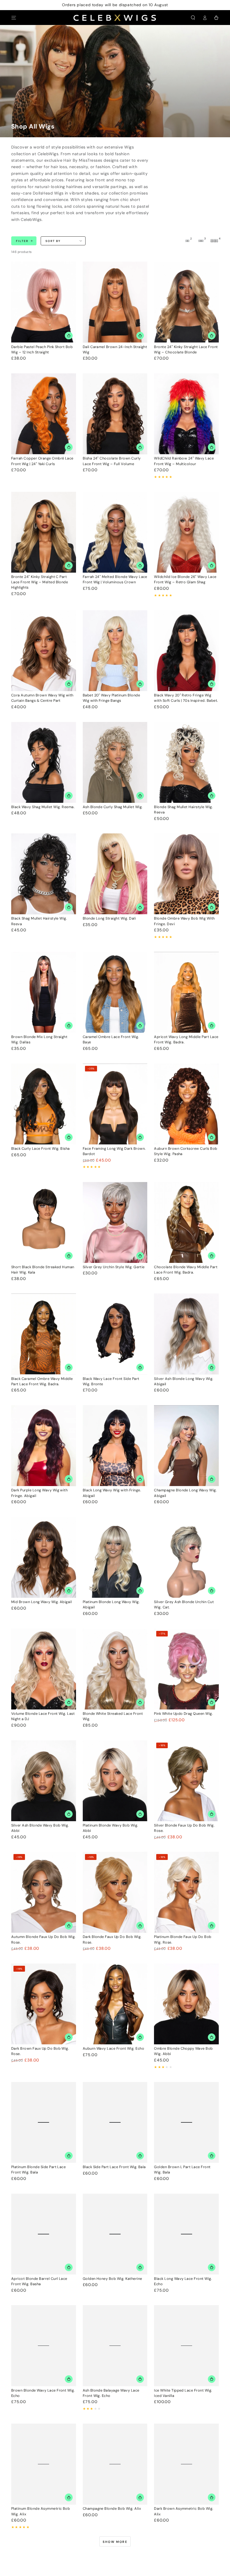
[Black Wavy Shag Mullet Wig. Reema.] (44, 762)
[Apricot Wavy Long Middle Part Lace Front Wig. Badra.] (186, 992)
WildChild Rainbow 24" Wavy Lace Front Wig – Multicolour (184, 461)
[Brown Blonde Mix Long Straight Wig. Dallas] (44, 992)
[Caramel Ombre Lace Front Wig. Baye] (115, 992)
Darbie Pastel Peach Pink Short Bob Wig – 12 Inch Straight (42, 349)
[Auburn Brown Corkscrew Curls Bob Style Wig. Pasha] (186, 1104)
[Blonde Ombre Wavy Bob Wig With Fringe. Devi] (186, 874)
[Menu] (14, 18)
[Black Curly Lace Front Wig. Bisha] (44, 1104)
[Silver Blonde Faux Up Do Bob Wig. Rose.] (186, 1781)
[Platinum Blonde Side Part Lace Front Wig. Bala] (44, 2122)
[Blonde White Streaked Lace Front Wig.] (115, 1669)
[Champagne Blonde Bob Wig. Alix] (115, 2464)
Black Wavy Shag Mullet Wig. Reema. (43, 807)
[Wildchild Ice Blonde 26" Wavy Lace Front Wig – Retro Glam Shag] (186, 532)
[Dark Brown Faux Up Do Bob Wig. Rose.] (44, 2004)
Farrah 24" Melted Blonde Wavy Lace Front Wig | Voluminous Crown (115, 579)
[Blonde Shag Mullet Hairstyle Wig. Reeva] (186, 762)
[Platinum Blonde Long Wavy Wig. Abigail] (115, 1557)
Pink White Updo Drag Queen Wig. (183, 1714)
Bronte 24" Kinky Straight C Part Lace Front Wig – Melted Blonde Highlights (40, 582)
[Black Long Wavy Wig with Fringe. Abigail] (115, 1446)
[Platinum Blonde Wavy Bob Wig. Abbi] (115, 1781)
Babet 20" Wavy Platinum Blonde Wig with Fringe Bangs (111, 698)
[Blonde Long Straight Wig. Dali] (115, 874)
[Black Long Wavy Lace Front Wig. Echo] (186, 2234)
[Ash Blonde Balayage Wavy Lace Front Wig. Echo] (115, 2346)
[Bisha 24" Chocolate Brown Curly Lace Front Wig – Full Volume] (115, 414)
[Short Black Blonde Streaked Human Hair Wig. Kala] (44, 1222)
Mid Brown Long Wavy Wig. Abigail (42, 1602)
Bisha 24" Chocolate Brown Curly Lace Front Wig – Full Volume (112, 461)
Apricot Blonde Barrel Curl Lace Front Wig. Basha (39, 2281)
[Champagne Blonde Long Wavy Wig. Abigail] (186, 1446)
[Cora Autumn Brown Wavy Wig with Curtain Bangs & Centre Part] (44, 651)
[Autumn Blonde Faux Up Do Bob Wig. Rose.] (44, 1892)
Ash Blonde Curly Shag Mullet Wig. (113, 807)
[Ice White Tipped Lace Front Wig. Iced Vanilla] (186, 2346)
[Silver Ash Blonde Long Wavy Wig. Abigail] (186, 1334)
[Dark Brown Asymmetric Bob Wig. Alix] (186, 2464)
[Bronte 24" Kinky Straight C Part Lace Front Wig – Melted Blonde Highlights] (44, 532)
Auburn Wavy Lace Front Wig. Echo (113, 2048)
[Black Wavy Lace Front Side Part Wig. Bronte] (115, 1334)
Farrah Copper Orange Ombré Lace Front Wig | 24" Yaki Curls (42, 461)
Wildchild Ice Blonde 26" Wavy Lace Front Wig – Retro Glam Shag (185, 579)
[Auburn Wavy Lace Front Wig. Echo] (115, 2004)
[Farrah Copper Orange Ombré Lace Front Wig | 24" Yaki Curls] (44, 414)
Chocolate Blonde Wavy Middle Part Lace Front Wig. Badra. (186, 1270)
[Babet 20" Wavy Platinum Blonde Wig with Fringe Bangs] (115, 651)
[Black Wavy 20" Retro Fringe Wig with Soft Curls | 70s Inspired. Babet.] (186, 651)
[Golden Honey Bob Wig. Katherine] (115, 2234)
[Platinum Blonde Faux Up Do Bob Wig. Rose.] (186, 1892)
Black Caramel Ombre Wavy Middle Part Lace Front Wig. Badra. (42, 1381)
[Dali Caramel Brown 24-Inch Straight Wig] (115, 302)
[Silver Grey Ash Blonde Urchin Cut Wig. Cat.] (186, 1557)
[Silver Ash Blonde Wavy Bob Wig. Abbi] (44, 1781)
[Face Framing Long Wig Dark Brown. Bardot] (115, 1104)
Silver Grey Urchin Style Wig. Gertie (114, 1267)
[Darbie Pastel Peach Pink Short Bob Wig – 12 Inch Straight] (44, 302)
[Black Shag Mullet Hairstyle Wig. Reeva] (44, 874)
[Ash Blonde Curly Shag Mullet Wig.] (115, 762)
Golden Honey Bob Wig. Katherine (112, 2279)
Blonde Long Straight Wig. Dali (109, 918)
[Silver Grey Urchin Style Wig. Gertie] (115, 1222)
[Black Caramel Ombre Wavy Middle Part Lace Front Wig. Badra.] (44, 1334)
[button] (193, 18)
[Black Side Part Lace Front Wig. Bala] (115, 2122)
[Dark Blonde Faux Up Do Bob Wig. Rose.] (115, 1892)
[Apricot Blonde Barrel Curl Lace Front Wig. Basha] (44, 2234)
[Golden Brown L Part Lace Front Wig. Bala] (186, 2122)
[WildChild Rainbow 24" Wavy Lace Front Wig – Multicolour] (186, 414)
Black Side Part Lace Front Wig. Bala (114, 2167)
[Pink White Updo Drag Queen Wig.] (186, 1669)
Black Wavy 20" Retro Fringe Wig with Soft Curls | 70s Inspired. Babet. (186, 698)
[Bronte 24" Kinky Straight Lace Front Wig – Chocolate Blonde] (186, 302)
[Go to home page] (115, 18)
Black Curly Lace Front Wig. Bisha (41, 1148)
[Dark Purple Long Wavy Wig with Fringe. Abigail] (44, 1446)
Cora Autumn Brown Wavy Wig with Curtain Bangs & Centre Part (42, 698)
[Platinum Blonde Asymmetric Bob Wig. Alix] (44, 2464)
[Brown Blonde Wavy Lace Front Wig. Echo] (44, 2346)
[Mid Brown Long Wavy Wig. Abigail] (44, 1557)
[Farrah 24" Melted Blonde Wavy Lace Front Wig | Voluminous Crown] (115, 532)
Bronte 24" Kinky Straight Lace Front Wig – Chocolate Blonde (186, 349)
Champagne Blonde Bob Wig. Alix (112, 2508)
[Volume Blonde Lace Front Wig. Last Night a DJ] (44, 1669)
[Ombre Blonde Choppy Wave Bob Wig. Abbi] (186, 2004)
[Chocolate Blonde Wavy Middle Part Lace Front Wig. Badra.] (186, 1222)
